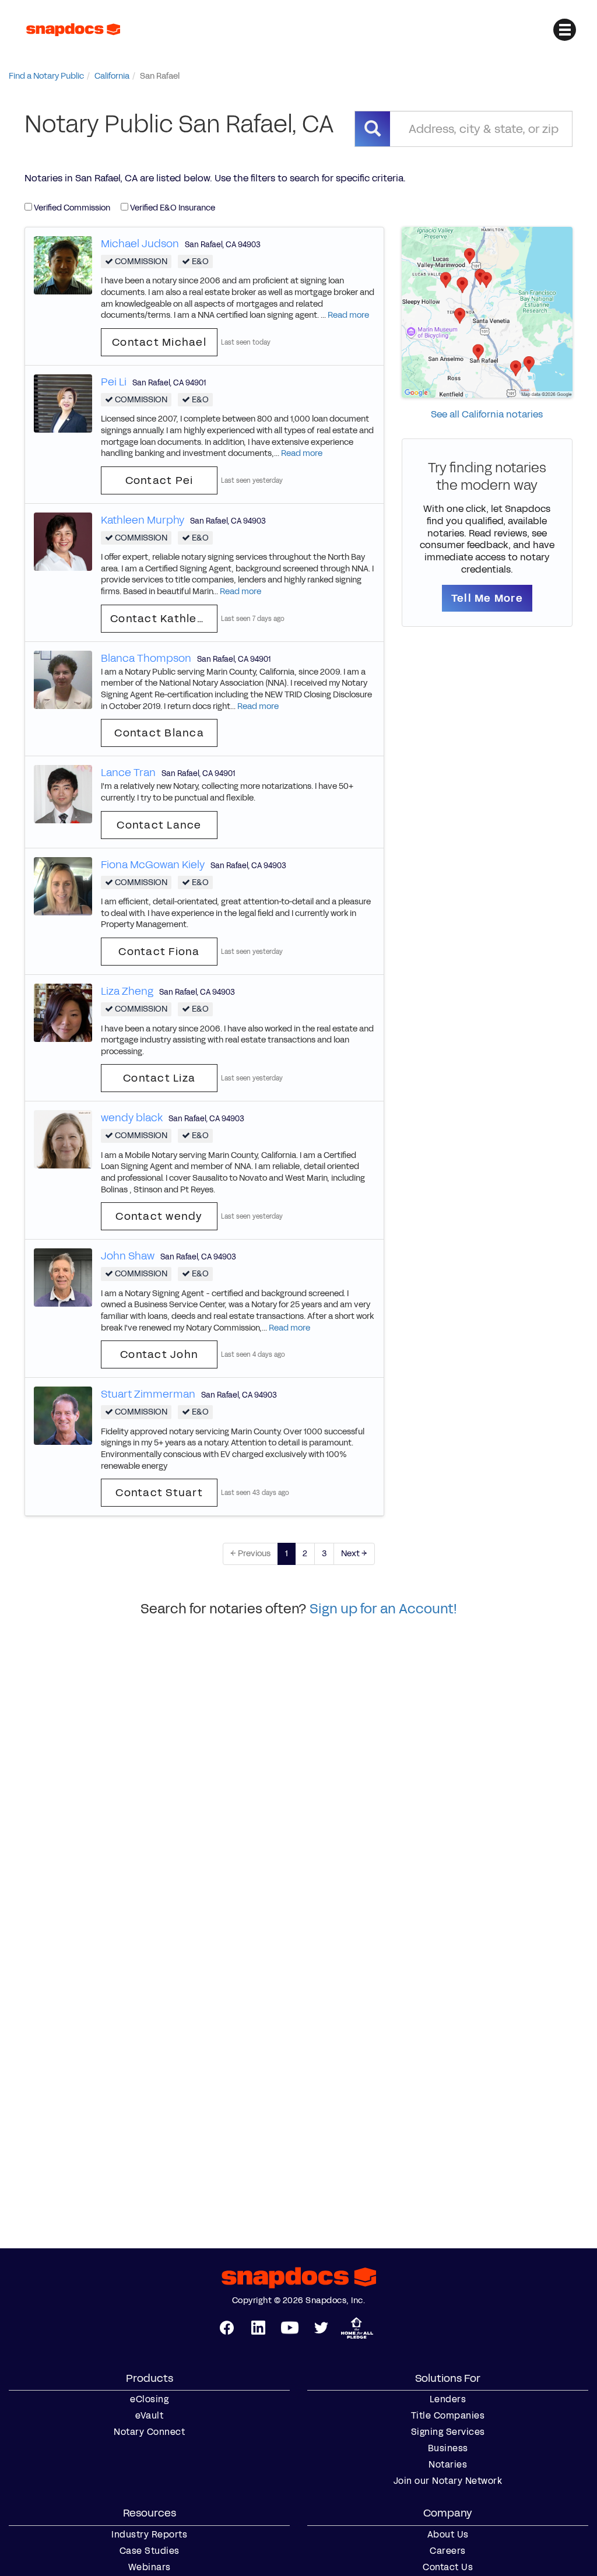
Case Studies (150, 2551)
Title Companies (448, 2416)
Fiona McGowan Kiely (153, 865)
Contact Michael (159, 342)
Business (448, 2448)
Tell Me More (487, 598)
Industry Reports (149, 2535)
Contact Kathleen (161, 619)
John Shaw (128, 1256)
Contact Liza (159, 1078)
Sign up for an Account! (383, 1609)
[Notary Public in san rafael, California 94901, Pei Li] (63, 403)
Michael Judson (140, 244)
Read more (348, 315)
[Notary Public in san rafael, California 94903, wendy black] (63, 1139)
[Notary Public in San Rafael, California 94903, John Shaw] (63, 1277)
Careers (448, 2551)
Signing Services (448, 2432)
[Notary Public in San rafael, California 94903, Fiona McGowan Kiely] (63, 885)
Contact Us (448, 2567)
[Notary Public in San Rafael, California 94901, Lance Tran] (63, 794)
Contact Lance (159, 825)
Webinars (150, 2567)
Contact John (159, 1354)
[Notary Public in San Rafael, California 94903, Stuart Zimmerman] (63, 1415)
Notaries (448, 2465)
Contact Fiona (159, 952)
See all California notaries (487, 414)
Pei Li (114, 382)
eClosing (149, 2399)
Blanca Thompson (146, 658)
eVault (149, 2416)
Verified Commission (71, 208)
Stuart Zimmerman (148, 1394)
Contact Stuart (159, 1493)
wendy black (132, 1118)
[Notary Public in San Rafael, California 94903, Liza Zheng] (63, 1012)
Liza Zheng (127, 991)
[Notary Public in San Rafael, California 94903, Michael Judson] (63, 264)
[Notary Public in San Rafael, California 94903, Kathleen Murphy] (63, 541)
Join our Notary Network (448, 2481)
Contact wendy (159, 1216)
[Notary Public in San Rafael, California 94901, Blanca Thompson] (63, 679)
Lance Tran (128, 773)
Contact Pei (159, 480)
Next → (354, 1554)
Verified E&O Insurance (172, 208)
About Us (448, 2535)
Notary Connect (149, 2432)
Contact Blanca (159, 733)
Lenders (448, 2399)
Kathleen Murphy (143, 520)
